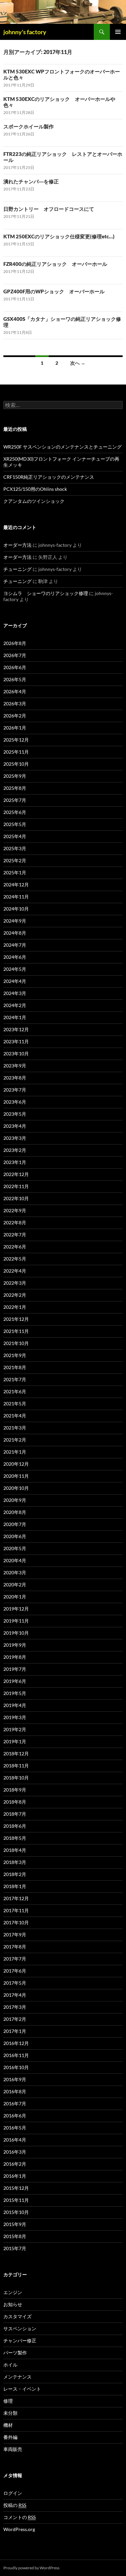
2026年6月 (15, 667)
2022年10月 (16, 1198)
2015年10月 (16, 2212)
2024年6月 (15, 957)
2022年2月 (15, 1295)
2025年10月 (16, 764)
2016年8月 (15, 2091)
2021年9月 (15, 1355)
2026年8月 (15, 643)
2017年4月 (15, 1995)
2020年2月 (15, 1585)
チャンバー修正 (20, 2340)
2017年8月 (15, 1947)
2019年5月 (15, 1693)
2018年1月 (15, 1886)
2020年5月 (15, 1548)
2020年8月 (15, 1512)
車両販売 (13, 2449)
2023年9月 (15, 1066)
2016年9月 (15, 2079)
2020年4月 (15, 1560)
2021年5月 (15, 1403)
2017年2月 (15, 2019)
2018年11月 (16, 1766)
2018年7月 (15, 1814)
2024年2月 (15, 1005)
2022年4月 (15, 1271)
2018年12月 (16, 1753)
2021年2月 (15, 1440)
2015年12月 (16, 2188)
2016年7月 (15, 2103)
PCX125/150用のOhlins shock (35, 489)
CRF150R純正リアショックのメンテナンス (49, 477)
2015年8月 (15, 2236)
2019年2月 (15, 1729)
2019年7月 (15, 1669)
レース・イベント (22, 2389)
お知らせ (13, 2304)
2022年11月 (16, 1186)
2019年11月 (16, 1621)
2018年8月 (15, 1802)
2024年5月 (15, 969)
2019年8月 (15, 1657)
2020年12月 (16, 1464)
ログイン (13, 2493)
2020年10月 (16, 1488)
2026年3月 (15, 704)
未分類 (10, 2413)
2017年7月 (15, 1959)
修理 (8, 2401)
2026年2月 (15, 716)
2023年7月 (15, 1090)
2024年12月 (16, 885)
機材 (8, 2425)
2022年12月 (16, 1174)
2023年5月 (15, 1114)
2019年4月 (15, 1705)
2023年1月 (15, 1162)
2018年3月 (15, 1862)
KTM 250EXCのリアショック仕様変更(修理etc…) (59, 236)
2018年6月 (15, 1826)
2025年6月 (15, 812)
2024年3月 (15, 993)
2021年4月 (15, 1416)
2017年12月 (16, 1898)
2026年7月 (15, 655)
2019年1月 (15, 1741)
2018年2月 (15, 1874)
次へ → (78, 363)
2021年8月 (15, 1367)
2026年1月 (15, 728)
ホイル (10, 2365)
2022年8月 (15, 1222)
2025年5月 (15, 824)
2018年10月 (16, 1778)
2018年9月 (15, 1790)
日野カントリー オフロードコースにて (49, 209)
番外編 (10, 2437)
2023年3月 (15, 1138)
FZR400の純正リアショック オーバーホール (55, 264)
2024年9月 (15, 921)
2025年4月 (15, 836)
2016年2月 (15, 2164)
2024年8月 (15, 933)
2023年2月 (15, 1150)
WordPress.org (19, 2529)
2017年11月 (16, 1910)
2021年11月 (16, 1331)
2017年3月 (15, 2007)
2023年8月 (15, 1078)
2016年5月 (15, 2128)
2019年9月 (15, 1645)
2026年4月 (15, 691)
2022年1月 (15, 1307)
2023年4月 (15, 1126)
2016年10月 (16, 2067)
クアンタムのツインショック (34, 501)
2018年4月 (15, 1850)
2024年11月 (16, 897)
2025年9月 (15, 776)
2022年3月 (15, 1283)
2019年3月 (15, 1717)
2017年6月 (15, 1971)
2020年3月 (15, 1572)
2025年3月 (15, 848)
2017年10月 (16, 1922)
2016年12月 (16, 2043)
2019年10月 (16, 1633)
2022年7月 (15, 1235)
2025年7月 (15, 800)
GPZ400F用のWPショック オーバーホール (54, 291)
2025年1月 (15, 872)
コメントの (19, 2517)
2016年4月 (15, 2140)
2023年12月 (16, 1029)
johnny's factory (25, 32)
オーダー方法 (17, 545)
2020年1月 (15, 1597)
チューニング (17, 569)
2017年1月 (15, 2031)
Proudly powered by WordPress (31, 2568)
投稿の (15, 2505)
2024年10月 (16, 909)
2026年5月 (15, 679)
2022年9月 (15, 1210)
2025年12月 (16, 740)
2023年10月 (16, 1053)
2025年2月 (15, 860)
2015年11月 (16, 2200)
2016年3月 (15, 2152)
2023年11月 (16, 1041)
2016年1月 (15, 2176)
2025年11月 (16, 752)
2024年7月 (15, 945)
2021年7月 (15, 1379)
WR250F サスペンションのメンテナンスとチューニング (62, 447)
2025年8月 (15, 788)
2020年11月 (16, 1476)
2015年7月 (15, 2248)
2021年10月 (16, 1343)
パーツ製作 (15, 2353)
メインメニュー (118, 32)
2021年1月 (15, 1452)
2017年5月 (15, 1983)
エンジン (13, 2292)
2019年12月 (16, 1609)
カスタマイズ (17, 2316)
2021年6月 (15, 1391)
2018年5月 (15, 1838)
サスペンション (20, 2328)
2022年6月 (15, 1247)
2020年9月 (15, 1500)
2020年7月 (15, 1524)
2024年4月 (15, 981)
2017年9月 (15, 1935)
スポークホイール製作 (29, 126)
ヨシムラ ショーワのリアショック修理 (46, 593)
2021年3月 (15, 1428)
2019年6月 (15, 1681)
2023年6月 (15, 1102)
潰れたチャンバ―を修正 (31, 181)
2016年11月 (16, 2055)
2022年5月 (15, 1259)
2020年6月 (15, 1536)
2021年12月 (16, 1319)
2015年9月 (15, 2224)
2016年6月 (15, 2116)
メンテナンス (17, 2377)
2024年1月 (15, 1017)
